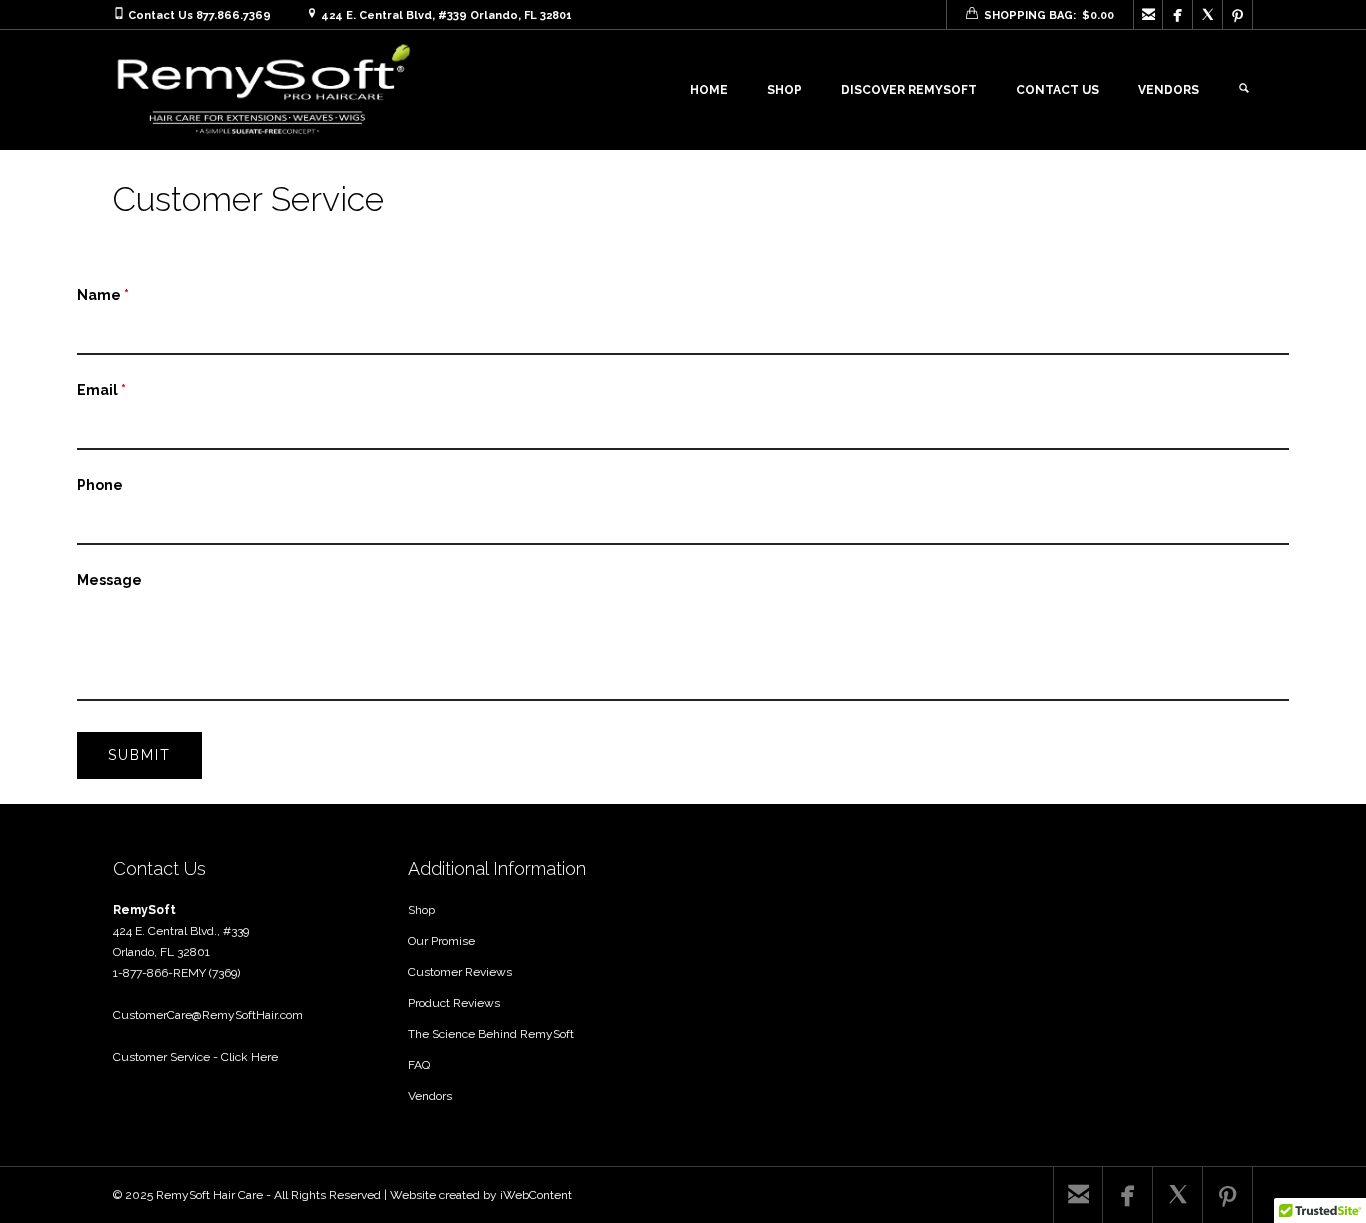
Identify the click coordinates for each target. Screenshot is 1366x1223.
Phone (100, 485)
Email (101, 390)
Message (109, 580)
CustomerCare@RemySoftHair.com (208, 1015)
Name (103, 295)
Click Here (249, 1057)
